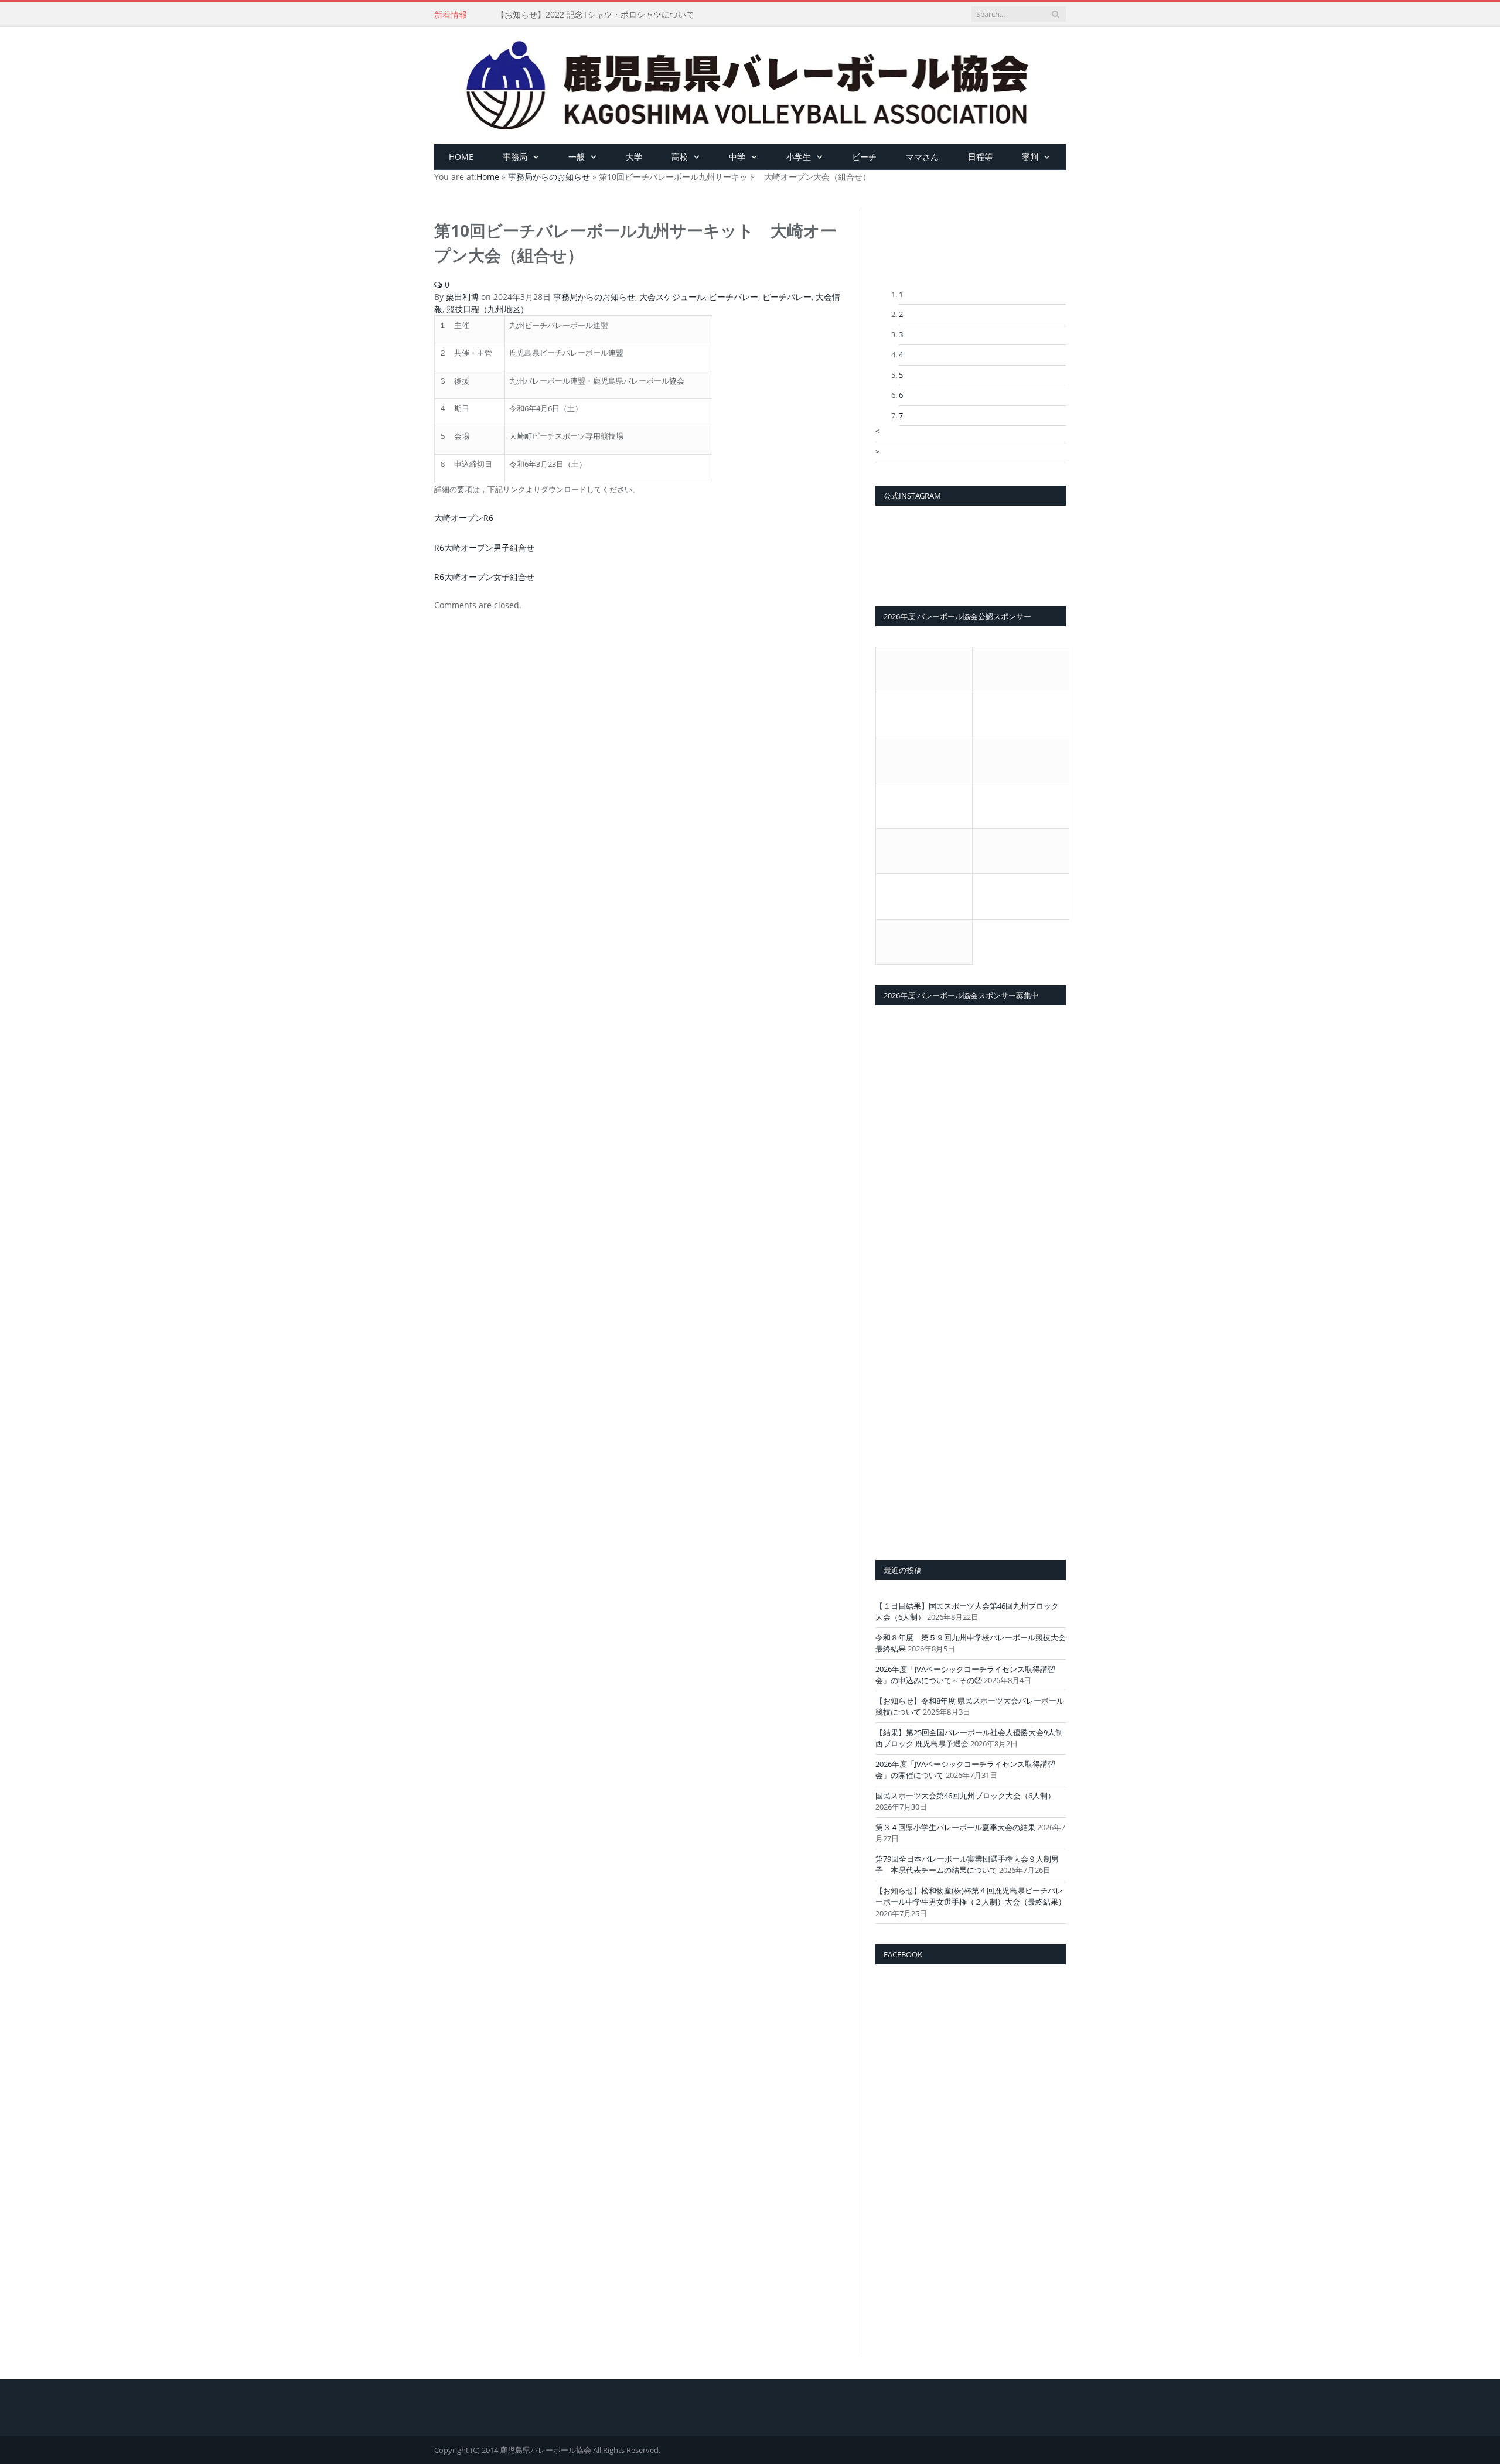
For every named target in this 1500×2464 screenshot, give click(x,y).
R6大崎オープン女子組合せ (480, 574)
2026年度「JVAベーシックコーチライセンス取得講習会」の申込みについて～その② (965, 1675)
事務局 (515, 157)
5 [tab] (901, 375)
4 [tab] (901, 354)
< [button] (877, 431)
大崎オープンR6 (461, 517)
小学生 (799, 157)
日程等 (980, 157)
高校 (680, 157)
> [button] (877, 452)
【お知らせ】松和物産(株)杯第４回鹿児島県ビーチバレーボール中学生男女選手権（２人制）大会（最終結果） (971, 1896)
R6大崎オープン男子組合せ (480, 546)
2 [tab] (901, 314)
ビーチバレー (734, 297)
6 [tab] (901, 395)
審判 (1030, 157)
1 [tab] (901, 294)
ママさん (922, 157)
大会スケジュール (672, 297)
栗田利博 (462, 297)
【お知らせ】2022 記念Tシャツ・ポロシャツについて (595, 15)
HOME (461, 157)
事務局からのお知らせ (594, 297)
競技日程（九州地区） (487, 309)
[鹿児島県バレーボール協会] (750, 83)
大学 (634, 157)
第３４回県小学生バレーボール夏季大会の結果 (955, 1827)
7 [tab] (901, 415)
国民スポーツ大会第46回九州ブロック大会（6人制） (965, 1796)
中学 (737, 157)
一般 (577, 157)
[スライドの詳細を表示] (971, 248)
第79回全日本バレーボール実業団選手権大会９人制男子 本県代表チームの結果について (967, 1865)
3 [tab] (901, 335)
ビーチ (864, 157)
